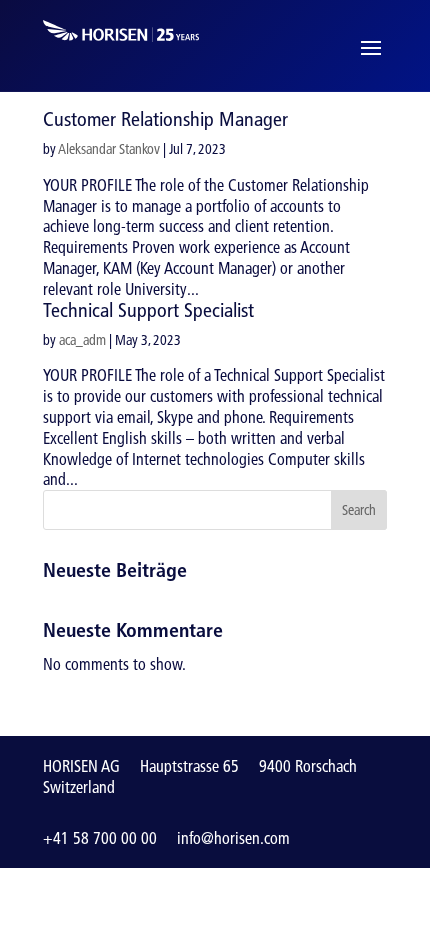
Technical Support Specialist (148, 310)
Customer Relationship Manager (165, 119)
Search (359, 510)
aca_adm (82, 340)
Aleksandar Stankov (109, 149)
